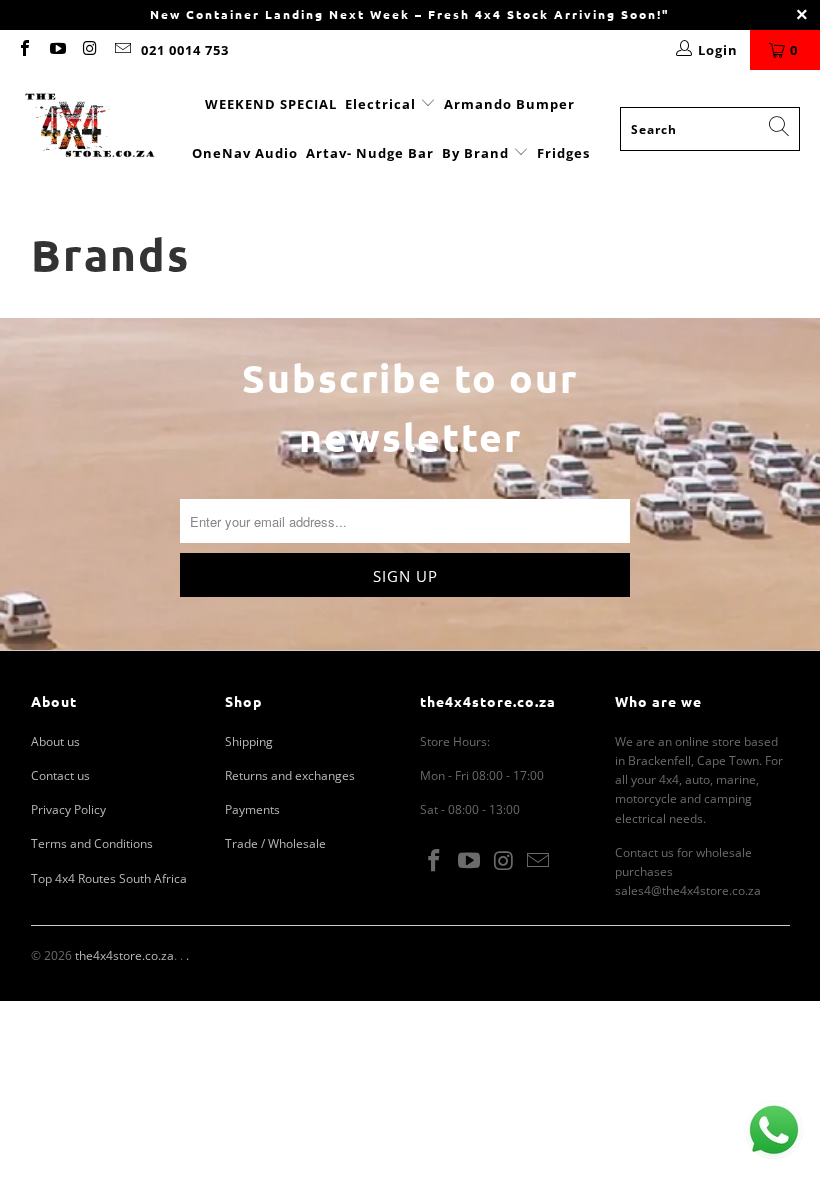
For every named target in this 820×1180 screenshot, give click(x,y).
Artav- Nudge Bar (370, 153)
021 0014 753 (185, 50)
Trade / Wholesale (275, 843)
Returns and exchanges (290, 775)
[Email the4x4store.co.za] (121, 50)
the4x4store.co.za (124, 955)
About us (55, 741)
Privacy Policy (68, 809)
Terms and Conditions (92, 843)
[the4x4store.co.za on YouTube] (56, 50)
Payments (252, 809)
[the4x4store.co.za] (90, 128)
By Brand (477, 153)
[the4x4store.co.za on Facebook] (24, 50)
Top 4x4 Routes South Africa (109, 878)
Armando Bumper (509, 104)
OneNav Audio (245, 153)
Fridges (563, 153)
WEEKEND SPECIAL (271, 104)
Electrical (380, 104)
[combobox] (710, 129)
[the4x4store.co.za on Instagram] (89, 50)
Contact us (60, 775)
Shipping (249, 741)
